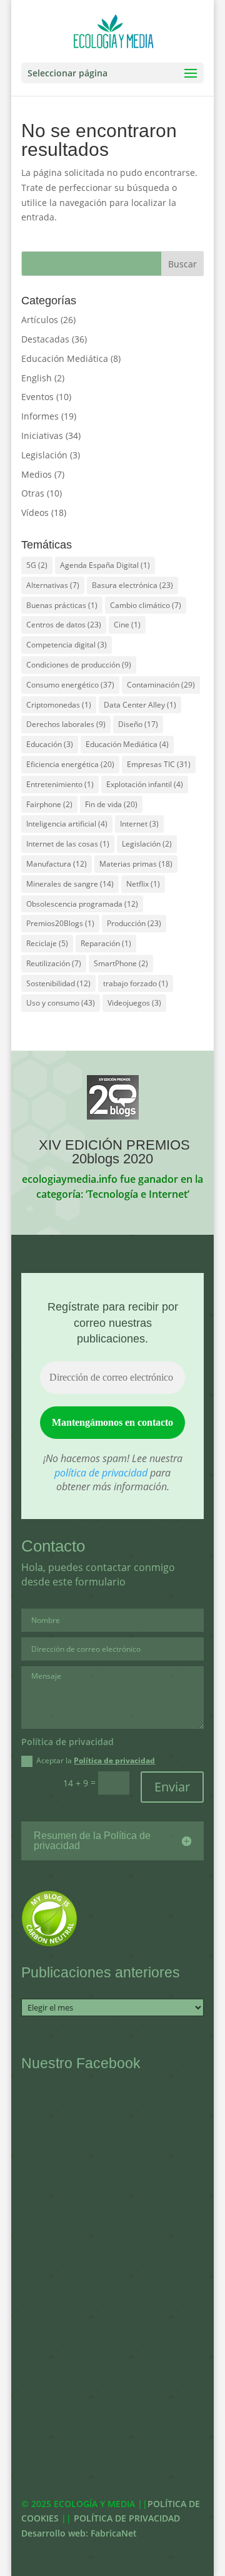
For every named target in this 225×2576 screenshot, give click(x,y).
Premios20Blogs (60, 923)
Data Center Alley (140, 705)
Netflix (143, 884)
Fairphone (49, 804)
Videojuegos (134, 1003)
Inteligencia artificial (67, 824)
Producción (134, 923)
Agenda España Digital (105, 565)
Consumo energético (70, 685)
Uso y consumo (61, 1003)
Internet (139, 824)
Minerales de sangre (70, 884)
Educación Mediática (65, 358)
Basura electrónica (132, 585)
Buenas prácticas (62, 605)
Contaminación (161, 685)
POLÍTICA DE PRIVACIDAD (127, 2518)
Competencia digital (67, 645)
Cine (127, 625)
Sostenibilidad (58, 983)
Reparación (106, 943)
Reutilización (54, 963)
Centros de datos (64, 625)
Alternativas (53, 585)
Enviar (172, 1787)
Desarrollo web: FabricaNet (79, 2533)
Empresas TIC (159, 764)
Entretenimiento (60, 784)
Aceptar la (96, 1761)
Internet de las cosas (68, 844)
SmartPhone (121, 963)
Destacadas (45, 339)
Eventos (37, 397)
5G (37, 565)
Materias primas (136, 864)
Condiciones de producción (79, 665)
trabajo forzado (136, 983)
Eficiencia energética (70, 764)
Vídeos (35, 513)
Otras (33, 493)
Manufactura (57, 864)
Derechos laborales (66, 724)
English (37, 378)
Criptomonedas (59, 705)
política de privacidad (101, 1473)
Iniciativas (42, 435)
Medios (37, 474)
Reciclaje (47, 943)
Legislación (44, 455)
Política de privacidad (114, 1760)
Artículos (40, 320)
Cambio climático (146, 605)
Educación (50, 744)
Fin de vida (111, 804)
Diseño (138, 724)
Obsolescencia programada (82, 904)
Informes (40, 416)
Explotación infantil (145, 784)
